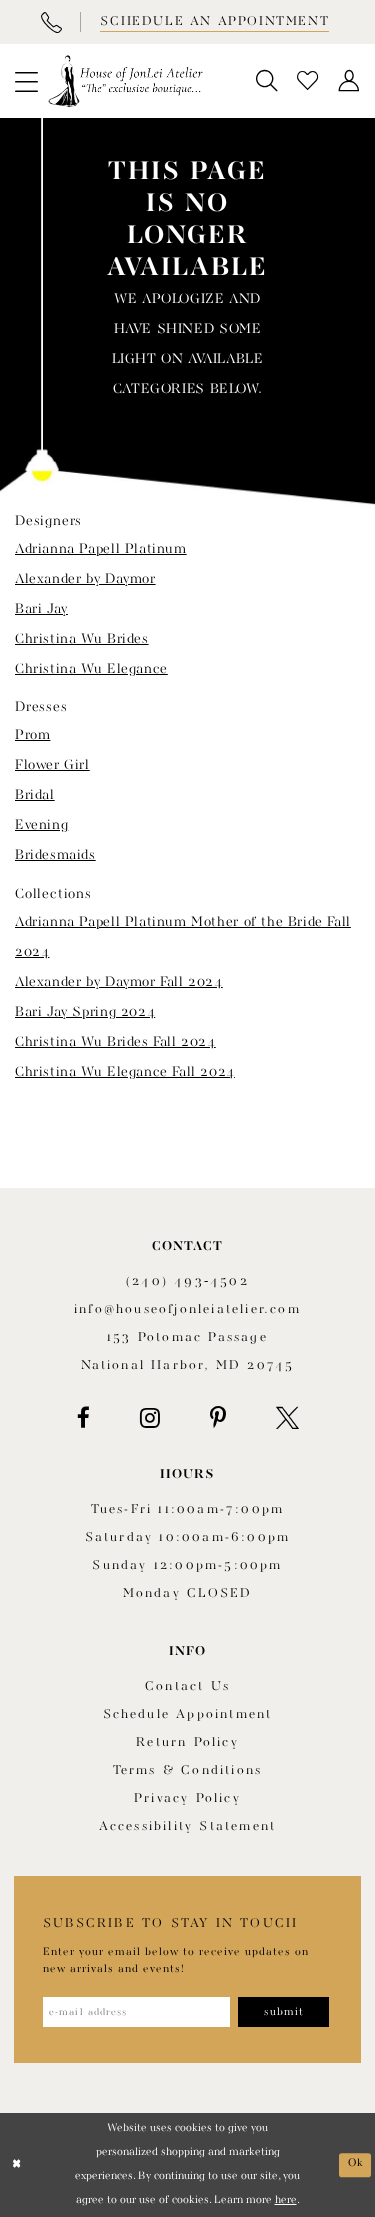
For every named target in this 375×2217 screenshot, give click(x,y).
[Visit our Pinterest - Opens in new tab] (218, 1418)
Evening (41, 825)
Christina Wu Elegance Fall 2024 (125, 1072)
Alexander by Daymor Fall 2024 (119, 982)
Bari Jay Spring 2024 (85, 1012)
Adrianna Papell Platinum (101, 549)
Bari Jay (41, 609)
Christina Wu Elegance (91, 669)
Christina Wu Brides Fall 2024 (115, 1042)
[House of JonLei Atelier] (125, 81)
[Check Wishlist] (308, 81)
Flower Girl (52, 765)
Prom (32, 735)
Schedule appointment (188, 1714)
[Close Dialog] (17, 2165)
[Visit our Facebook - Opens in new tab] (83, 1418)
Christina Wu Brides (82, 639)
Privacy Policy (187, 1798)
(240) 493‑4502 (187, 1281)
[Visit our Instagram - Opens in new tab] (150, 1418)
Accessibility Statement (188, 1826)
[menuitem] (26, 81)
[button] (26, 81)
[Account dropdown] (349, 81)
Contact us (187, 1686)
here (286, 2200)
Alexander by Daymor (85, 579)
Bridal (35, 795)
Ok (356, 2164)
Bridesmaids (55, 855)
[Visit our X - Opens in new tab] (287, 1418)
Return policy (187, 1742)
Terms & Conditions (188, 1770)
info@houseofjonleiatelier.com (187, 1309)
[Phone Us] (51, 22)
